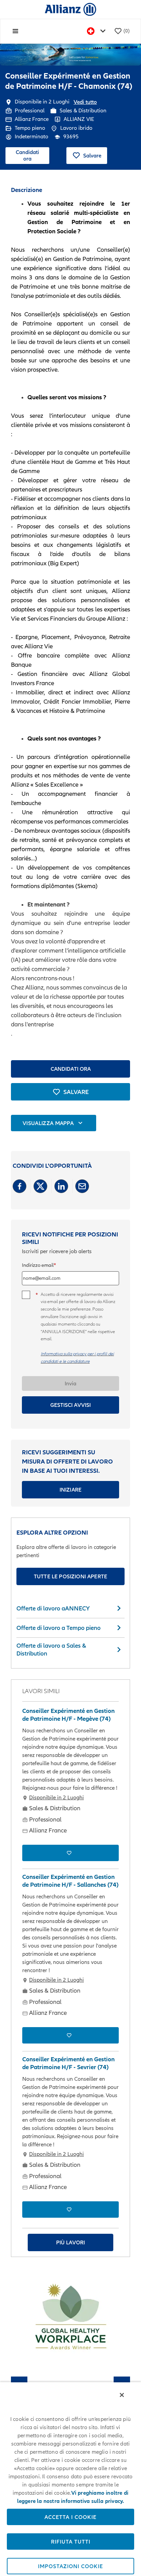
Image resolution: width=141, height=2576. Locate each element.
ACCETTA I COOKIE (70, 2517)
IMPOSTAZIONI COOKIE (70, 2566)
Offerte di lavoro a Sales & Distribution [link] (51, 1649)
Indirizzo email (38, 1265)
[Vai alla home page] (70, 9)
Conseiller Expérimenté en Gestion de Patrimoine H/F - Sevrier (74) (68, 2063)
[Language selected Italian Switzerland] (98, 31)
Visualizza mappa (48, 1123)
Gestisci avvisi (70, 1405)
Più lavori (70, 2242)
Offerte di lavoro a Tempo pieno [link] (59, 1628)
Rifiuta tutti (71, 2542)
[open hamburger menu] (15, 31)
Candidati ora (27, 155)
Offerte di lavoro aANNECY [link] (53, 1608)
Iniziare (70, 1490)
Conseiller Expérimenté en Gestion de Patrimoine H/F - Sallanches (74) (70, 1881)
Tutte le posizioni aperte (70, 1576)
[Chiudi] (122, 2395)
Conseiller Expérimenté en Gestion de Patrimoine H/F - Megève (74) (68, 1715)
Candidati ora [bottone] (71, 1069)
